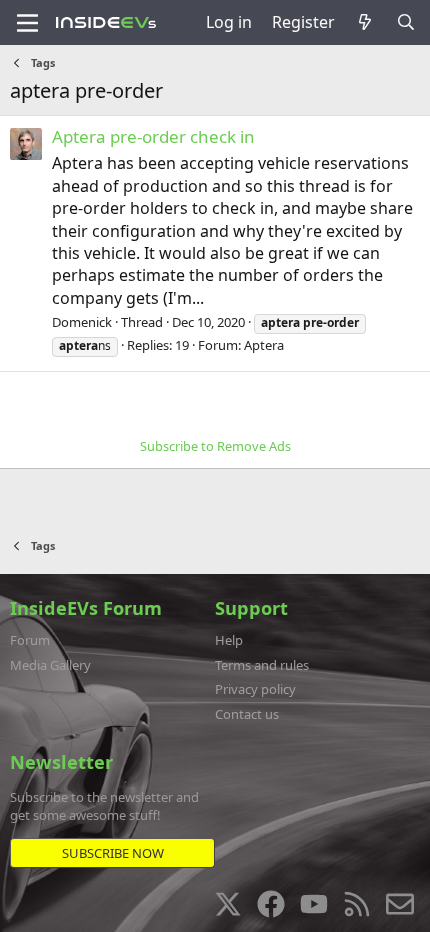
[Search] (405, 22)
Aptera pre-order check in (153, 136)
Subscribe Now (113, 853)
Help (229, 640)
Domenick (82, 322)
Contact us (247, 714)
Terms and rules (262, 665)
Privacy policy (255, 689)
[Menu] (27, 23)
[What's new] (365, 22)
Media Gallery (50, 665)
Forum (30, 640)
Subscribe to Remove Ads (215, 446)
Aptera (264, 345)
